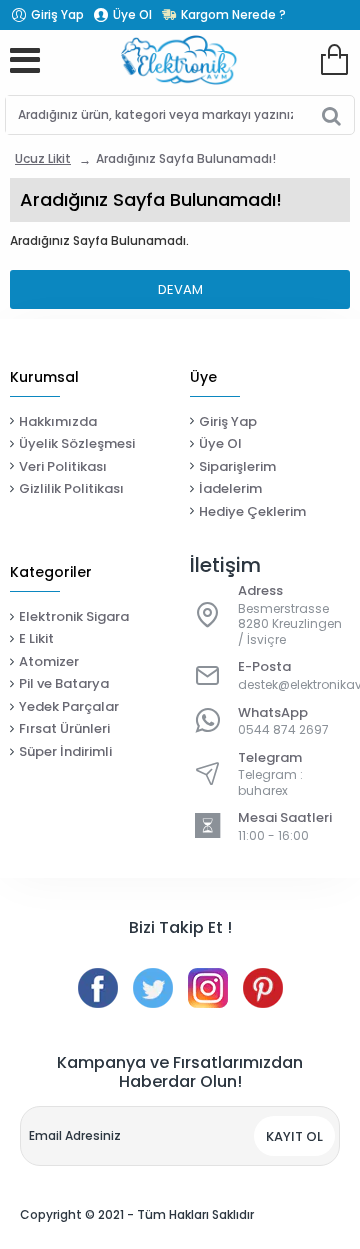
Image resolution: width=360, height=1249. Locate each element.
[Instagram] (208, 988)
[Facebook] (98, 988)
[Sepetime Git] (334, 60)
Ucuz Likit (43, 158)
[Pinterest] (263, 988)
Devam (180, 289)
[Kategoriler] (25, 60)
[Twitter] (153, 988)
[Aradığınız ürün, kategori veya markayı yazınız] (331, 115)
